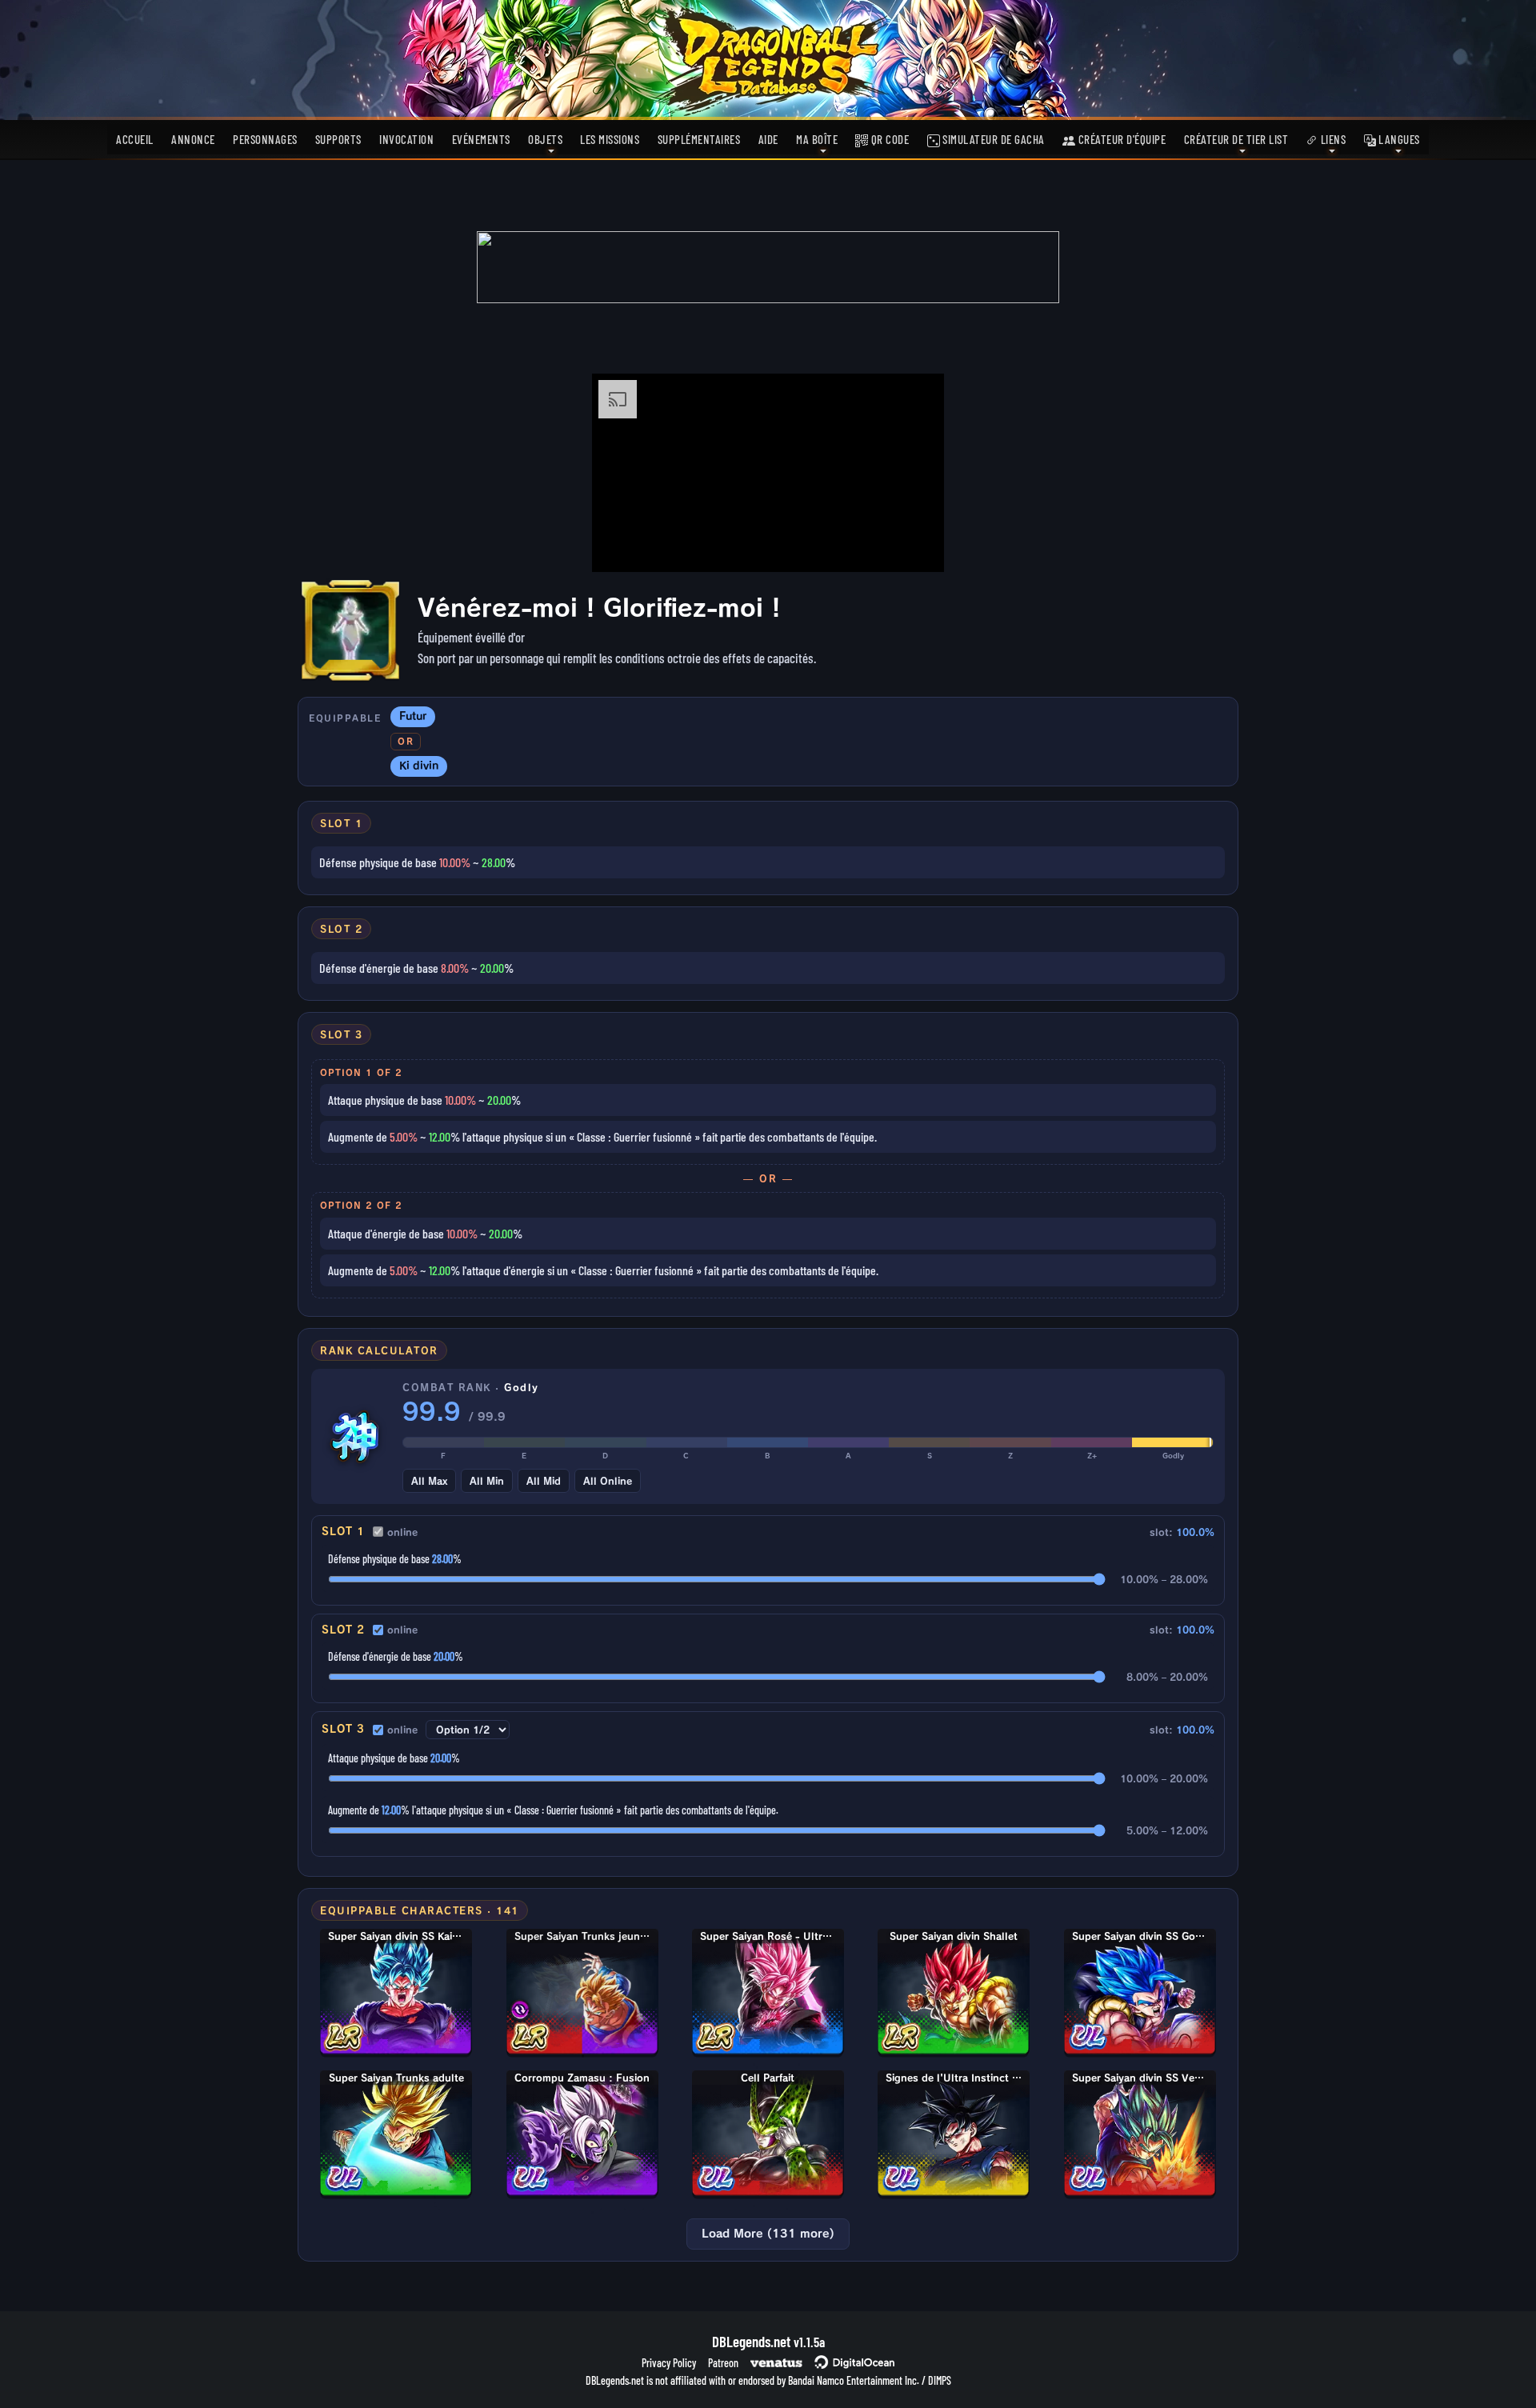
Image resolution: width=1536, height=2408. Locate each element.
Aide (768, 139)
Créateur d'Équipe (1120, 139)
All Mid (544, 1481)
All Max (429, 1481)
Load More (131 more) (768, 2234)
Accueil (135, 139)
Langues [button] (1398, 139)
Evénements (481, 139)
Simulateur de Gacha (992, 139)
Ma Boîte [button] (817, 139)
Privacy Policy (669, 2363)
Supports (338, 139)
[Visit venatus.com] (913, 546)
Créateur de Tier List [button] (1236, 139)
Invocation (406, 139)
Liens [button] (1332, 139)
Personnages (265, 139)
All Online (608, 1481)
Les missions (610, 139)
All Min (487, 1481)
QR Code (888, 139)
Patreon (723, 2363)
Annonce (193, 139)
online (402, 1532)
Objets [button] (545, 139)
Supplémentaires (699, 139)
